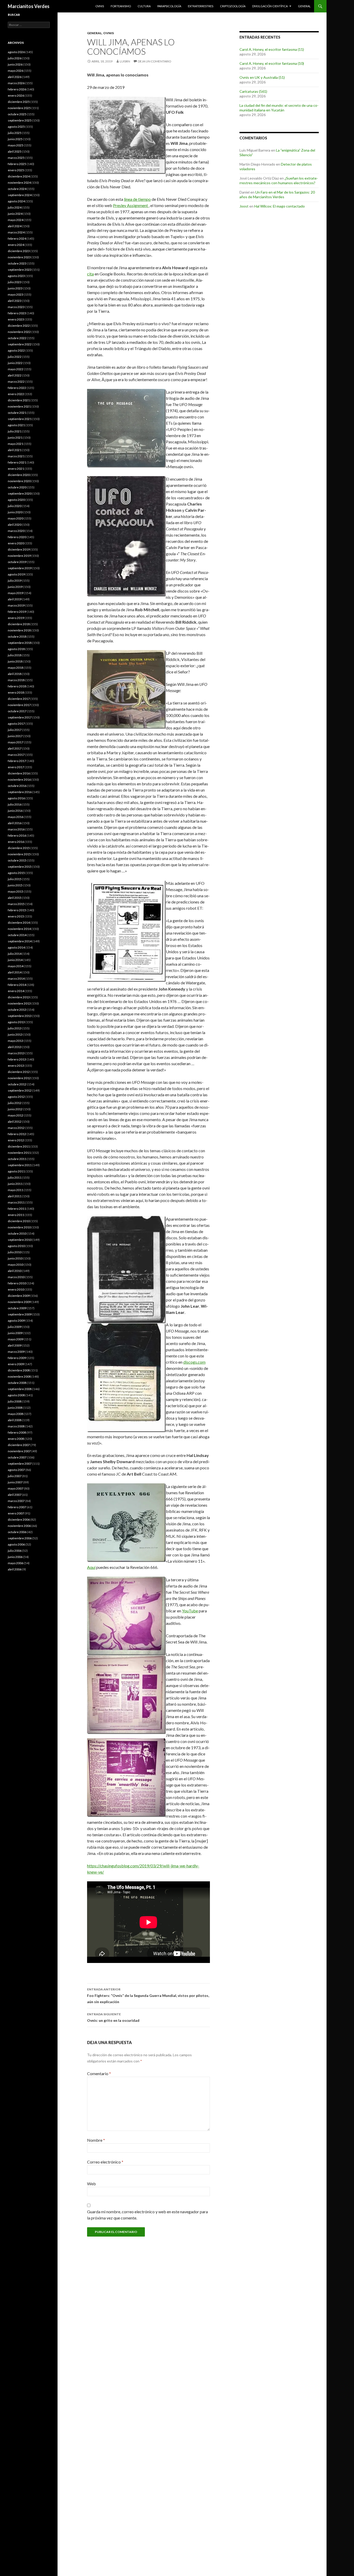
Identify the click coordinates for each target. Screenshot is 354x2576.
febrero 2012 (17, 1134)
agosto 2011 (16, 1171)
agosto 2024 (16, 201)
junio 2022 (15, 363)
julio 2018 (15, 655)
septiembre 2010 (20, 1240)
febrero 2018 (17, 686)
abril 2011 (15, 1196)
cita (90, 274)
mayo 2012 (16, 1115)
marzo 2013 (16, 1053)
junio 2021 (15, 437)
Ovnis (100, 6)
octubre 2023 (17, 263)
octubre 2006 (17, 1532)
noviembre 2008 (19, 1376)
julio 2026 (15, 58)
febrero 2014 (17, 985)
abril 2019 (15, 599)
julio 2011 (15, 1177)
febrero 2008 (17, 1432)
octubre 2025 (17, 114)
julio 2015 (15, 879)
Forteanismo (121, 6)
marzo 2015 (16, 904)
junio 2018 (15, 661)
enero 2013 (16, 1066)
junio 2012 (15, 1109)
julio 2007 (15, 1476)
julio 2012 (15, 1103)
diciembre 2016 (19, 773)
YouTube (190, 1611)
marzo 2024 (16, 232)
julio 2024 (15, 207)
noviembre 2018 (19, 630)
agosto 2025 (16, 127)
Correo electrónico (105, 2162)
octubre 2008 (17, 1383)
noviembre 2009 (19, 1302)
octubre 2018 (17, 636)
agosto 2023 (16, 276)
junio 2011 (15, 1184)
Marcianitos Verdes (29, 6)
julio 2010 (15, 1252)
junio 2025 (15, 139)
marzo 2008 (16, 1426)
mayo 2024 (16, 220)
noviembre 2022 (19, 332)
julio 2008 (15, 1401)
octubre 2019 (17, 562)
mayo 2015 (16, 891)
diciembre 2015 (19, 848)
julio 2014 (15, 954)
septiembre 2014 (20, 941)
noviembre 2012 (19, 1078)
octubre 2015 (17, 860)
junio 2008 (15, 1408)
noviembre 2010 (19, 1227)
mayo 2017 (16, 742)
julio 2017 (15, 730)
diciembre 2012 (19, 1072)
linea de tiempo (137, 199)
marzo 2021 (16, 456)
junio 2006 (15, 1557)
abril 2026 (15, 77)
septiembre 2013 (20, 1016)
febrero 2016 (17, 835)
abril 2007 (15, 1495)
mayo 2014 (16, 966)
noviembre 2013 (19, 1003)
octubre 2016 (17, 786)
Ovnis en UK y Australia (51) (262, 77)
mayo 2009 (16, 1339)
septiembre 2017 (20, 717)
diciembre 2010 (19, 1221)
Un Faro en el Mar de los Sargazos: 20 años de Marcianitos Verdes (277, 194)
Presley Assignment (131, 205)
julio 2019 (15, 581)
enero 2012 (16, 1140)
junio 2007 (15, 1482)
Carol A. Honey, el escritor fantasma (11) (272, 49)
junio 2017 (15, 736)
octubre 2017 (17, 711)
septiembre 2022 (20, 344)
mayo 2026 (16, 71)
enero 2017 (16, 767)
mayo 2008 (16, 1414)
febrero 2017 (17, 761)
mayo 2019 (16, 593)
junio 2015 (15, 885)
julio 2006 (15, 1551)
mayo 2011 (16, 1190)
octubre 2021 (17, 413)
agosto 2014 (16, 947)
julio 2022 (15, 357)
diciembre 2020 (19, 475)
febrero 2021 (17, 462)
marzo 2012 (16, 1128)
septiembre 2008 (20, 1389)
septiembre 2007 (20, 1464)
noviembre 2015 (19, 854)
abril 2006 (15, 1569)
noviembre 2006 (19, 1526)
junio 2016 (15, 811)
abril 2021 (15, 450)
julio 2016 (15, 804)
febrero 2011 (17, 1209)
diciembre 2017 (19, 699)
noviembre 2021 (19, 406)
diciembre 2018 (19, 624)
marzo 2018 (16, 680)
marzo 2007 (16, 1501)
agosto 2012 (16, 1097)
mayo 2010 (16, 1265)
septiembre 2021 (20, 419)
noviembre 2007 (19, 1451)
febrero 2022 (17, 388)
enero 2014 (16, 991)
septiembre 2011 (20, 1165)
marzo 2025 (16, 158)
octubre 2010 (17, 1233)
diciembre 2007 (19, 1445)
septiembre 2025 (20, 120)
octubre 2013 (17, 1010)
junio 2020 (15, 512)
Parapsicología (169, 6)
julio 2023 (15, 282)
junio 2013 (15, 1034)
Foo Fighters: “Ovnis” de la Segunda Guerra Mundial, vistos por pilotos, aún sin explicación (148, 1996)
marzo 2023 (16, 307)
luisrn (125, 61)
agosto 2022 (16, 350)
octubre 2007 (17, 1457)
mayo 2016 (16, 817)
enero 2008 (16, 1439)
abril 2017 (15, 748)
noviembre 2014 (19, 929)
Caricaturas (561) (253, 91)
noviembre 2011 (19, 1153)
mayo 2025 (16, 145)
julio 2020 (15, 506)
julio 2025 (15, 133)
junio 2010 (15, 1258)
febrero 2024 (17, 239)
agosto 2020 (16, 500)
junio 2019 (15, 587)
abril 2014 (15, 972)
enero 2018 (16, 692)
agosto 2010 (16, 1246)
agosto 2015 (16, 873)
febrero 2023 (17, 313)
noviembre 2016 (19, 780)
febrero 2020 (17, 537)
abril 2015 (15, 898)
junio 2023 (15, 288)
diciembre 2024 (19, 176)
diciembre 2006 (19, 1520)
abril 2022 (15, 375)
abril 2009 (15, 1345)
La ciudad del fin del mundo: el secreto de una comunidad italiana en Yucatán (279, 108)
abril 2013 (15, 1047)
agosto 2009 (16, 1321)
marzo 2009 (16, 1352)
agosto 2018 (16, 649)
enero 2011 (16, 1215)
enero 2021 (16, 469)
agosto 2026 (16, 52)
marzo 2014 (16, 979)
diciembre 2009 (19, 1296)
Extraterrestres (201, 6)
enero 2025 (16, 170)
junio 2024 (15, 214)
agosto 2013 (16, 1022)
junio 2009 (15, 1333)
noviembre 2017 (19, 705)
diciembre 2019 (19, 549)
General (304, 6)
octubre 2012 (17, 1084)
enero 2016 (16, 842)
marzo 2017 (16, 755)
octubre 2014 (17, 935)
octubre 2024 (17, 189)
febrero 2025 (17, 164)
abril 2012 (15, 1122)
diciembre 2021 (19, 400)
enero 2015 (16, 916)
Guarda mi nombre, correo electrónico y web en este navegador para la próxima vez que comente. (147, 2215)
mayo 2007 (16, 1488)
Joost (244, 206)
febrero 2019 (17, 612)
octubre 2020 (17, 487)
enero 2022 (16, 394)
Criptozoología (233, 6)
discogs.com (194, 1362)
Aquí (91, 1567)
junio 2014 (15, 960)
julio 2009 (15, 1327)
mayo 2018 (16, 668)
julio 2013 (15, 1028)
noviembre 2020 (19, 481)
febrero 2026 (17, 89)
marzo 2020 (16, 531)
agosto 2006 (16, 1544)
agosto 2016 (16, 798)
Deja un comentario (155, 61)
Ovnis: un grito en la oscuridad (113, 2017)
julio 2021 (15, 431)
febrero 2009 (17, 1358)
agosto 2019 (16, 574)
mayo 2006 (16, 1563)
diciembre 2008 (19, 1370)
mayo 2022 (16, 369)
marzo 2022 (16, 382)
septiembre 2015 (20, 867)
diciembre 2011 (19, 1146)
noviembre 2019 (19, 556)
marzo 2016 (16, 829)
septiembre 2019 (20, 568)
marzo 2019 (16, 605)
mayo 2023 (16, 294)
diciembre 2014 (19, 923)
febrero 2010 (17, 1283)
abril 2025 (15, 151)
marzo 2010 (16, 1277)
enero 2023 (16, 319)
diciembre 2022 (19, 326)
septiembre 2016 (20, 792)
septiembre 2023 (20, 270)
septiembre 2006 (20, 1538)
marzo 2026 (16, 83)
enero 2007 (16, 1513)
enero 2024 (16, 245)
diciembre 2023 (19, 251)
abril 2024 (15, 226)
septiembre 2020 (20, 493)
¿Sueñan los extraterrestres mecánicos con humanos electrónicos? (279, 180)
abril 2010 (15, 1271)
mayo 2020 (16, 518)
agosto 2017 (16, 724)
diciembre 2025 (19, 102)
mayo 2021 (16, 444)
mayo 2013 (16, 1041)
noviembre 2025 (19, 108)
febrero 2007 (17, 1507)
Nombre (96, 2140)
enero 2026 (16, 95)
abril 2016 (15, 823)
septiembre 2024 (20, 195)
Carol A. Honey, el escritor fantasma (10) (272, 63)
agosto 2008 (16, 1395)
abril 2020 (15, 525)
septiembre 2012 (20, 1090)
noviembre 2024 (19, 183)
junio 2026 (15, 64)
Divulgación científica (270, 6)
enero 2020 (16, 543)
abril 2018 (15, 674)
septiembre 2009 (20, 1314)
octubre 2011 (17, 1159)
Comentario (99, 2073)
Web (91, 2184)
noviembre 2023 (19, 257)
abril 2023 (15, 301)
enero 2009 (16, 1364)
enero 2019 (16, 618)
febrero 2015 (17, 910)
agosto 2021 (16, 425)
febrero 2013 (17, 1059)
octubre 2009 (17, 1308)
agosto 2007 (16, 1470)
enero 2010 (16, 1289)
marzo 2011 (16, 1202)
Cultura (144, 6)
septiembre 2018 (20, 643)
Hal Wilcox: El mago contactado (279, 206)
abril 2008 (15, 1420)
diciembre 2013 (19, 997)
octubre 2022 (17, 338)
